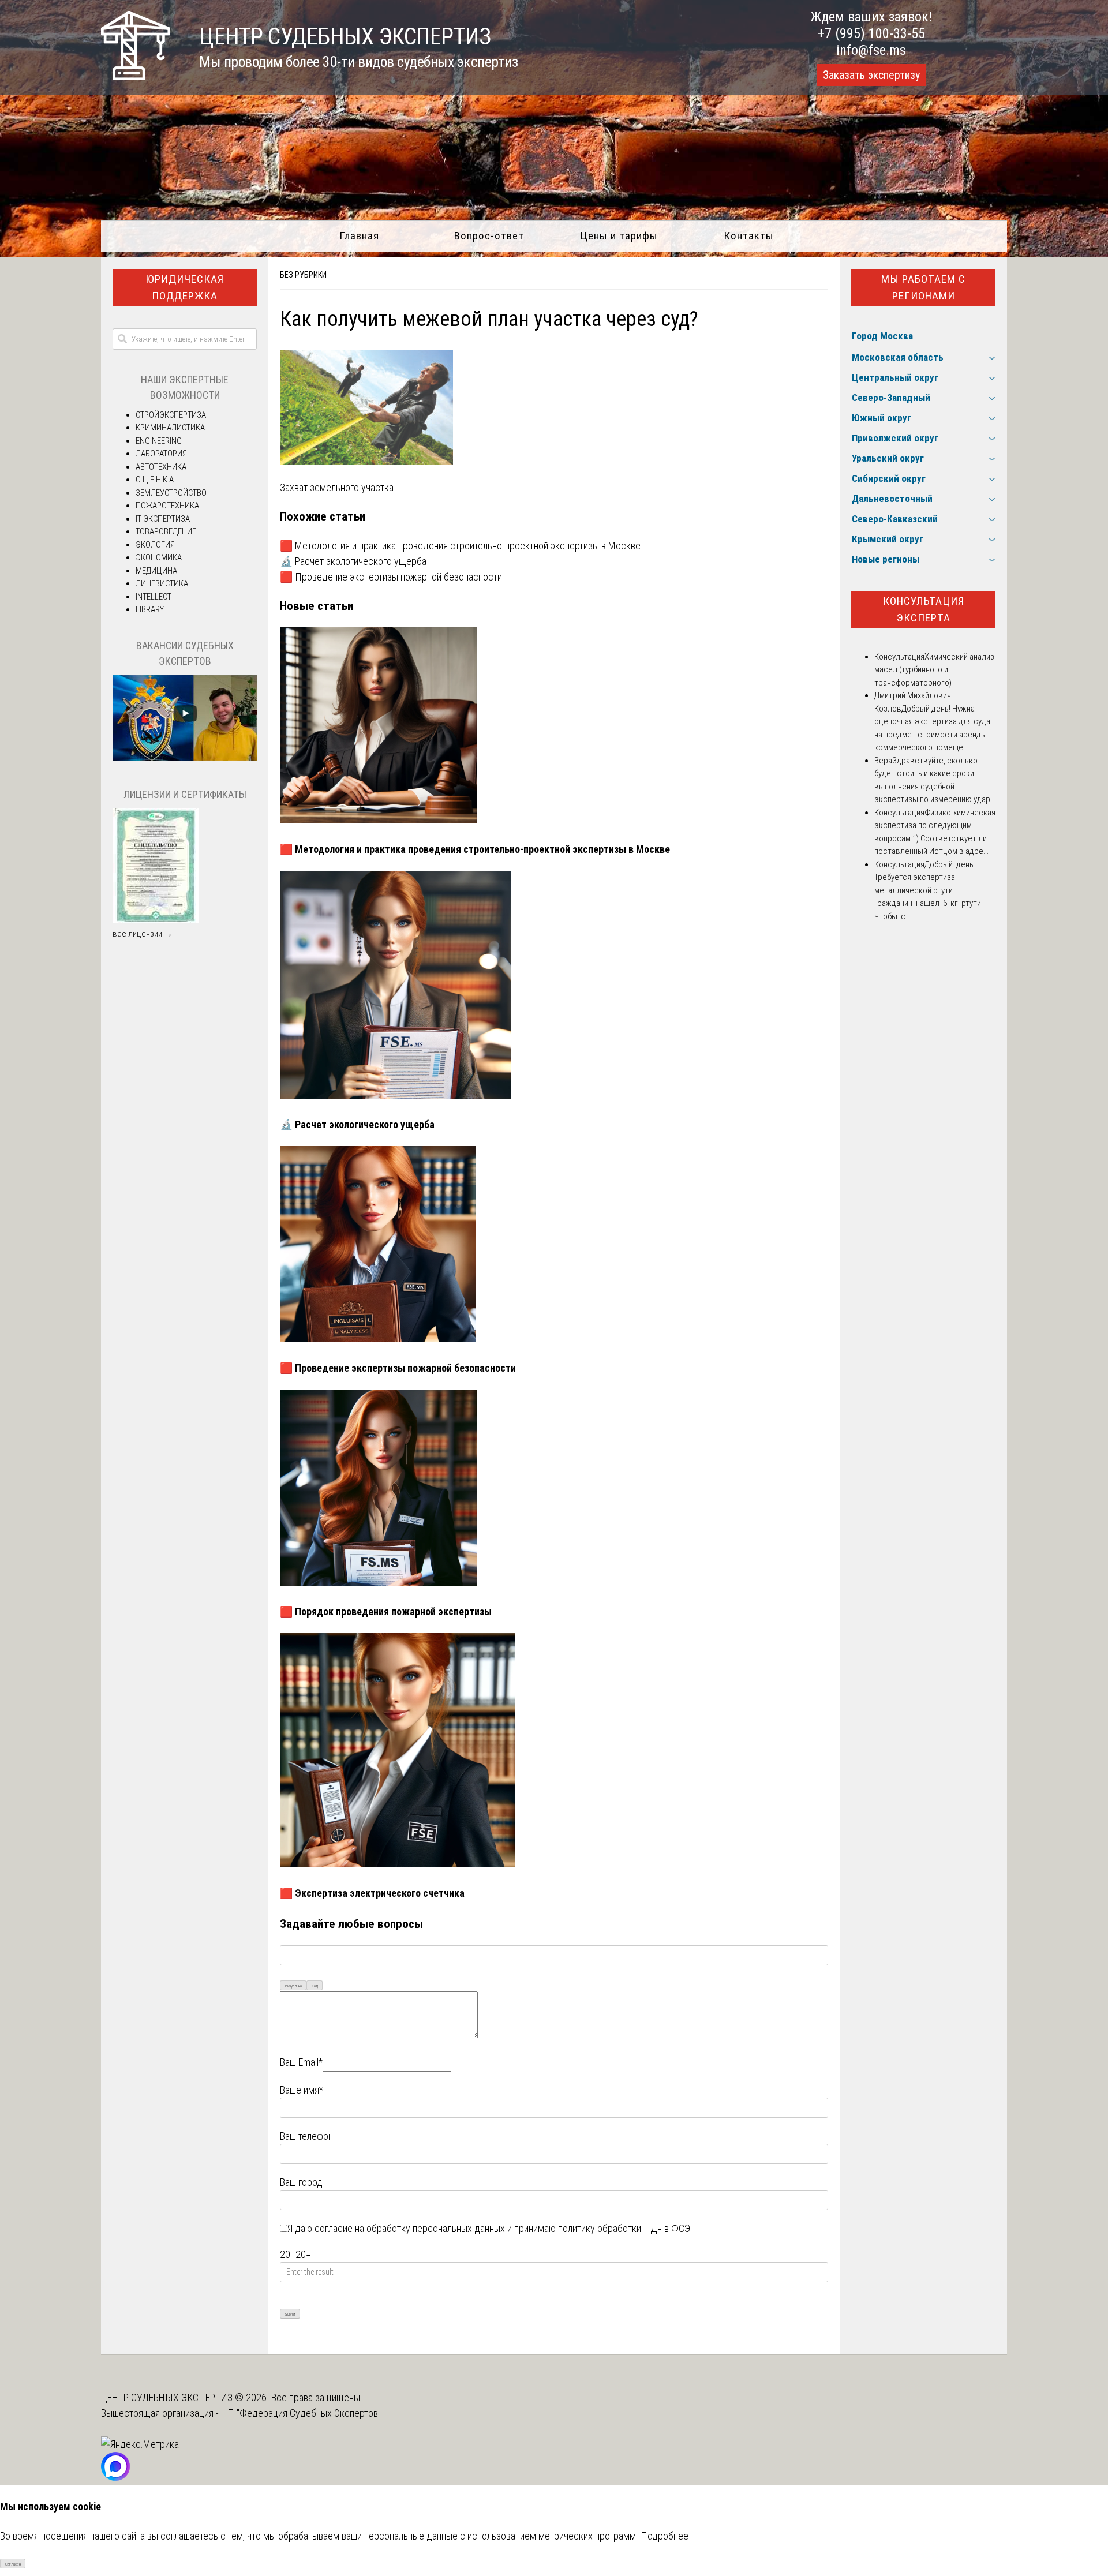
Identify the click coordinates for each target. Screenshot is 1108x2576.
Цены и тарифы (619, 236)
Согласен (13, 2564)
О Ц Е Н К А (155, 480)
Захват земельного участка (337, 487)
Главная (359, 236)
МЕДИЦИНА (156, 571)
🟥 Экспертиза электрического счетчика (372, 1893)
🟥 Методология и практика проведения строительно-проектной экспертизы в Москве (460, 546)
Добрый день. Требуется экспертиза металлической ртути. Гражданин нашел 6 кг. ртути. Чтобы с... (929, 890)
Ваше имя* (302, 2090)
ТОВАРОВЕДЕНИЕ (166, 531)
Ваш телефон (306, 2136)
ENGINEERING (159, 441)
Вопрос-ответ (489, 236)
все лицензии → (143, 934)
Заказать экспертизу (871, 75)
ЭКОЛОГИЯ (155, 545)
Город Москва (882, 336)
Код (315, 1986)
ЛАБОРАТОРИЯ (161, 454)
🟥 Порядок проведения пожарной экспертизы (386, 1611)
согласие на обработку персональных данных (410, 2228)
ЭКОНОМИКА (159, 557)
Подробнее (665, 2536)
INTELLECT (154, 597)
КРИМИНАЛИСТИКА (170, 428)
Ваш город (301, 2182)
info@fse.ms (871, 50)
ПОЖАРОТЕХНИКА (167, 506)
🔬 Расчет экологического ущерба (353, 561)
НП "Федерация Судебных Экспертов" (301, 2413)
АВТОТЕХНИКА (161, 467)
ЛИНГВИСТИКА (162, 583)
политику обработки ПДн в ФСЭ (624, 2228)
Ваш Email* (301, 2062)
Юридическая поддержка (185, 287)
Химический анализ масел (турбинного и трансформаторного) (934, 670)
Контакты (749, 236)
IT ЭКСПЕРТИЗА (163, 519)
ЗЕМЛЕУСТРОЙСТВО (171, 493)
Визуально (293, 1986)
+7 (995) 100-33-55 (871, 33)
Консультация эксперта (924, 609)
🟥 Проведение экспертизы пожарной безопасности (391, 577)
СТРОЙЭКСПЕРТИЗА (171, 415)
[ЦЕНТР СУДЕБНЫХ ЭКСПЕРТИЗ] (136, 76)
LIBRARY (150, 609)
